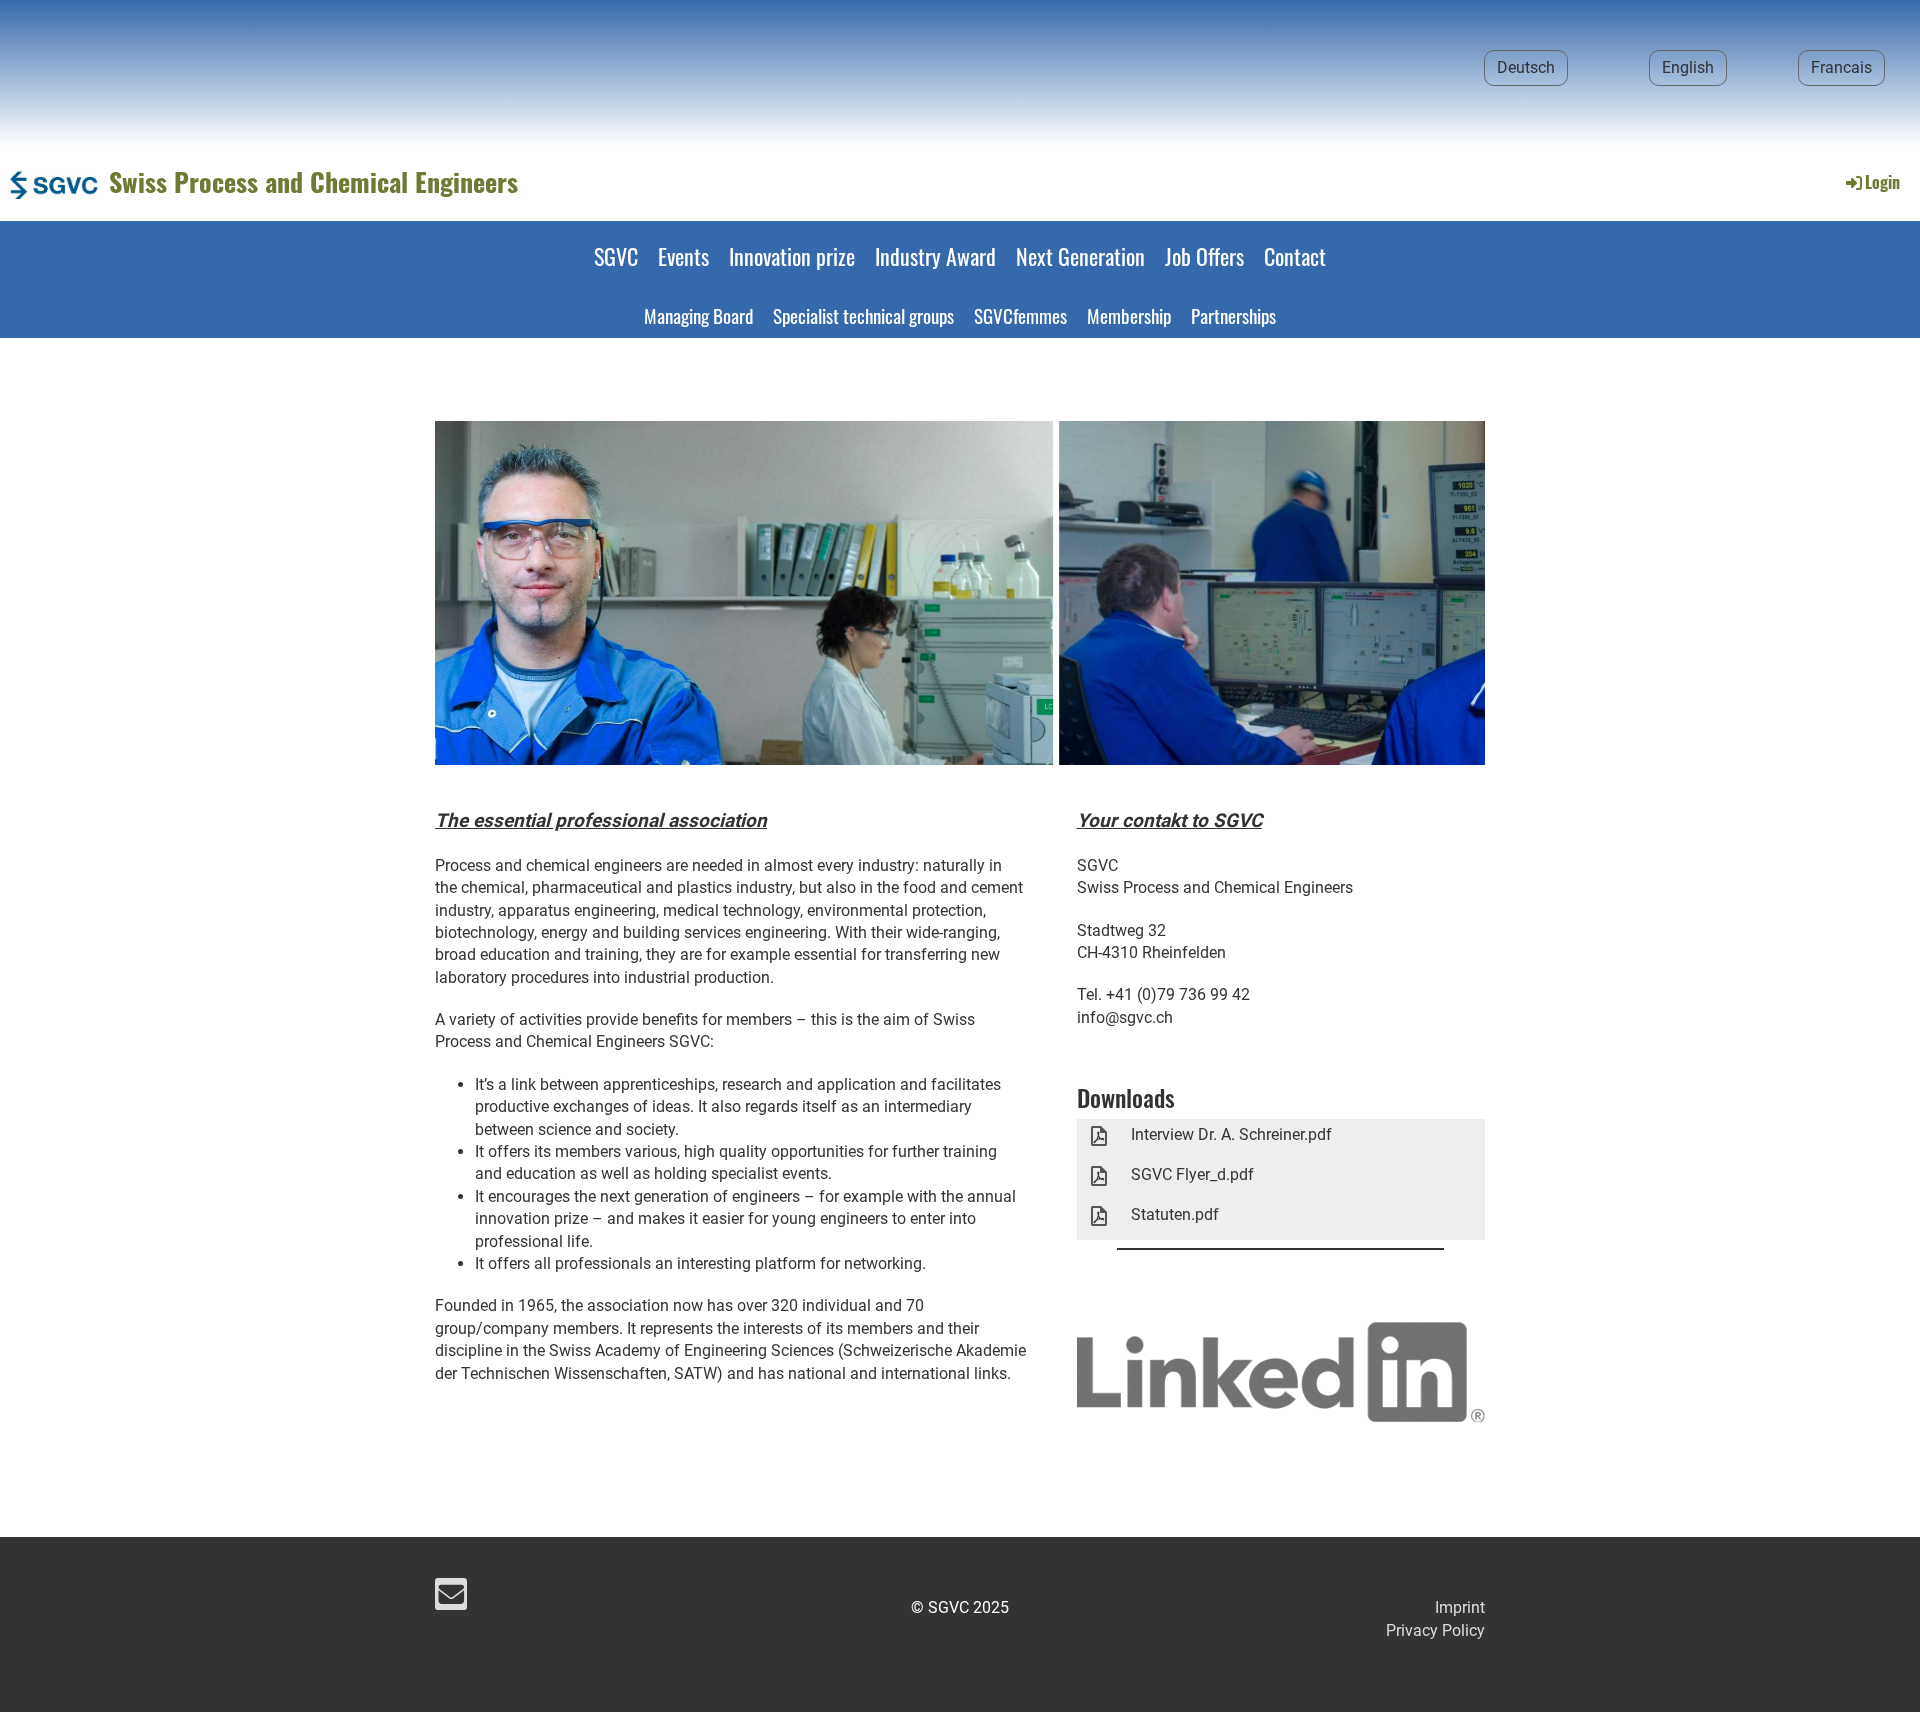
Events (683, 256)
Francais (1841, 67)
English (1688, 67)
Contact (1295, 256)
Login (1882, 182)
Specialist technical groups (863, 315)
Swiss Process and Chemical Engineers (313, 182)
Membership (1129, 315)
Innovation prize (792, 256)
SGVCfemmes (1020, 315)
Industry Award (935, 256)
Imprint (1460, 1607)
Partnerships (1233, 315)
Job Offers (1204, 256)
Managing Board (698, 315)
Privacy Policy (1435, 1630)
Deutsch (1526, 67)
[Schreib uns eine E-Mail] (451, 1599)
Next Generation (1080, 256)
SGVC (616, 256)
